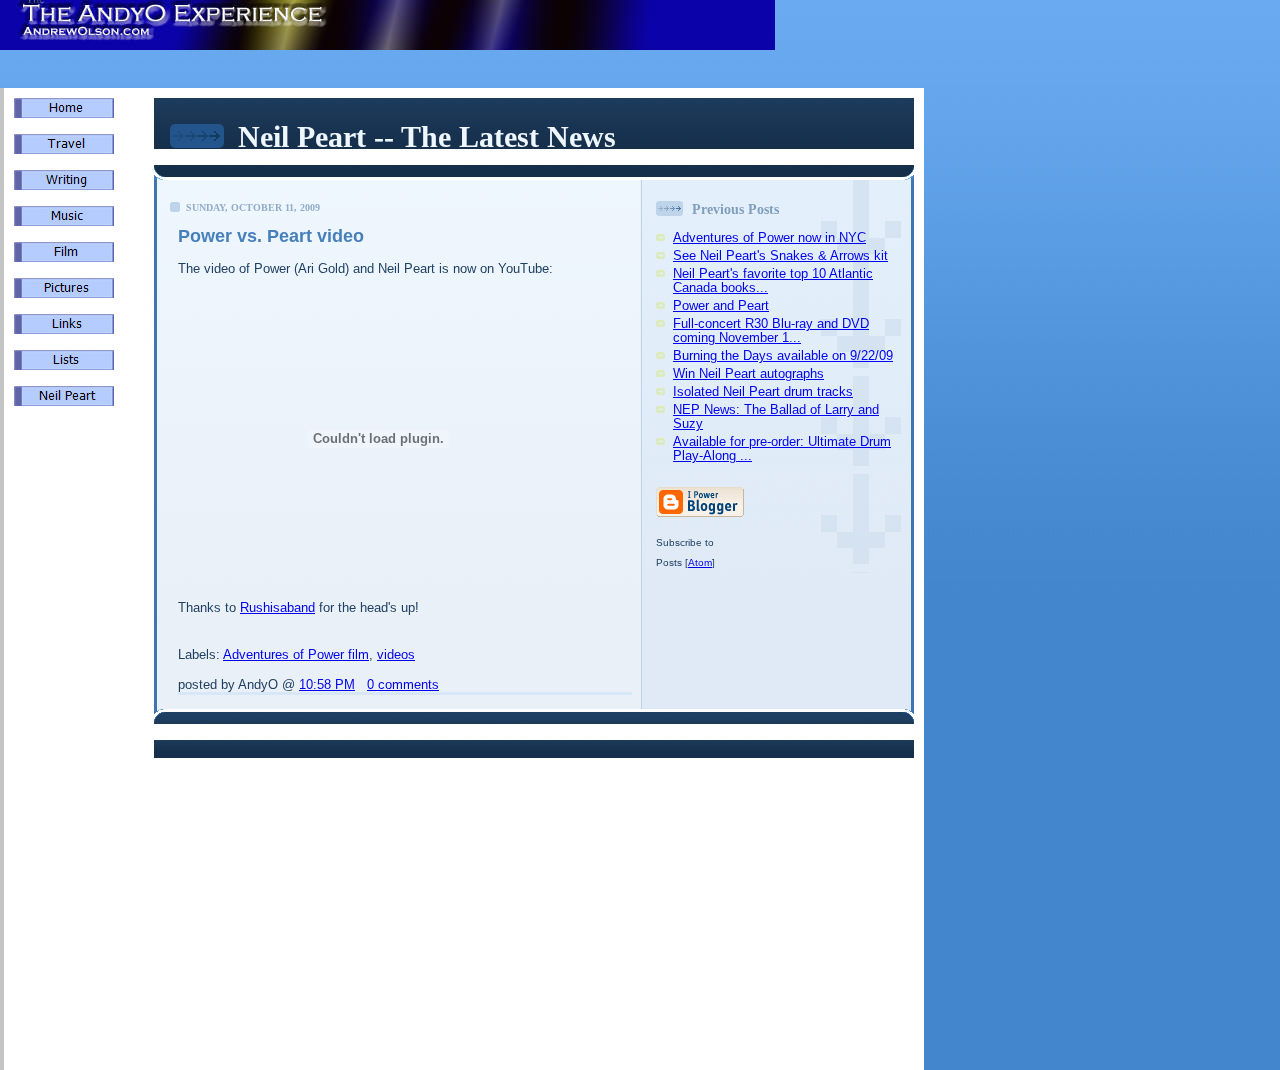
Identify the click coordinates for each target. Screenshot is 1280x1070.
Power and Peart (721, 305)
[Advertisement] (74, 760)
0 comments (403, 684)
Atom (700, 562)
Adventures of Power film (296, 654)
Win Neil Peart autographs (748, 373)
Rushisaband (277, 607)
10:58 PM (327, 684)
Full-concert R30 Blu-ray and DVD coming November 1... (771, 330)
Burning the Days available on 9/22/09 (783, 355)
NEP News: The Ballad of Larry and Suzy (776, 416)
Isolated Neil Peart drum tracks (763, 391)
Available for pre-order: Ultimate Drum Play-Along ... (782, 448)
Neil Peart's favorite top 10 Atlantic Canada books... (773, 280)
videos (396, 654)
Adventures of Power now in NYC (769, 237)
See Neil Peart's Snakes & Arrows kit (780, 255)
